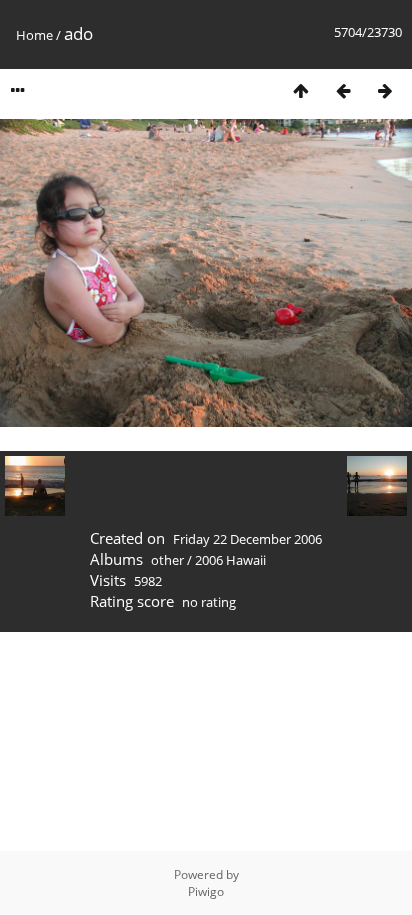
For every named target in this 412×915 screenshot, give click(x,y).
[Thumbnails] (301, 90)
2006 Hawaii (230, 560)
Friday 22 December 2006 (247, 539)
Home (34, 35)
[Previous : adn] (343, 90)
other (167, 560)
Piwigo (206, 891)
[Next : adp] (385, 90)
